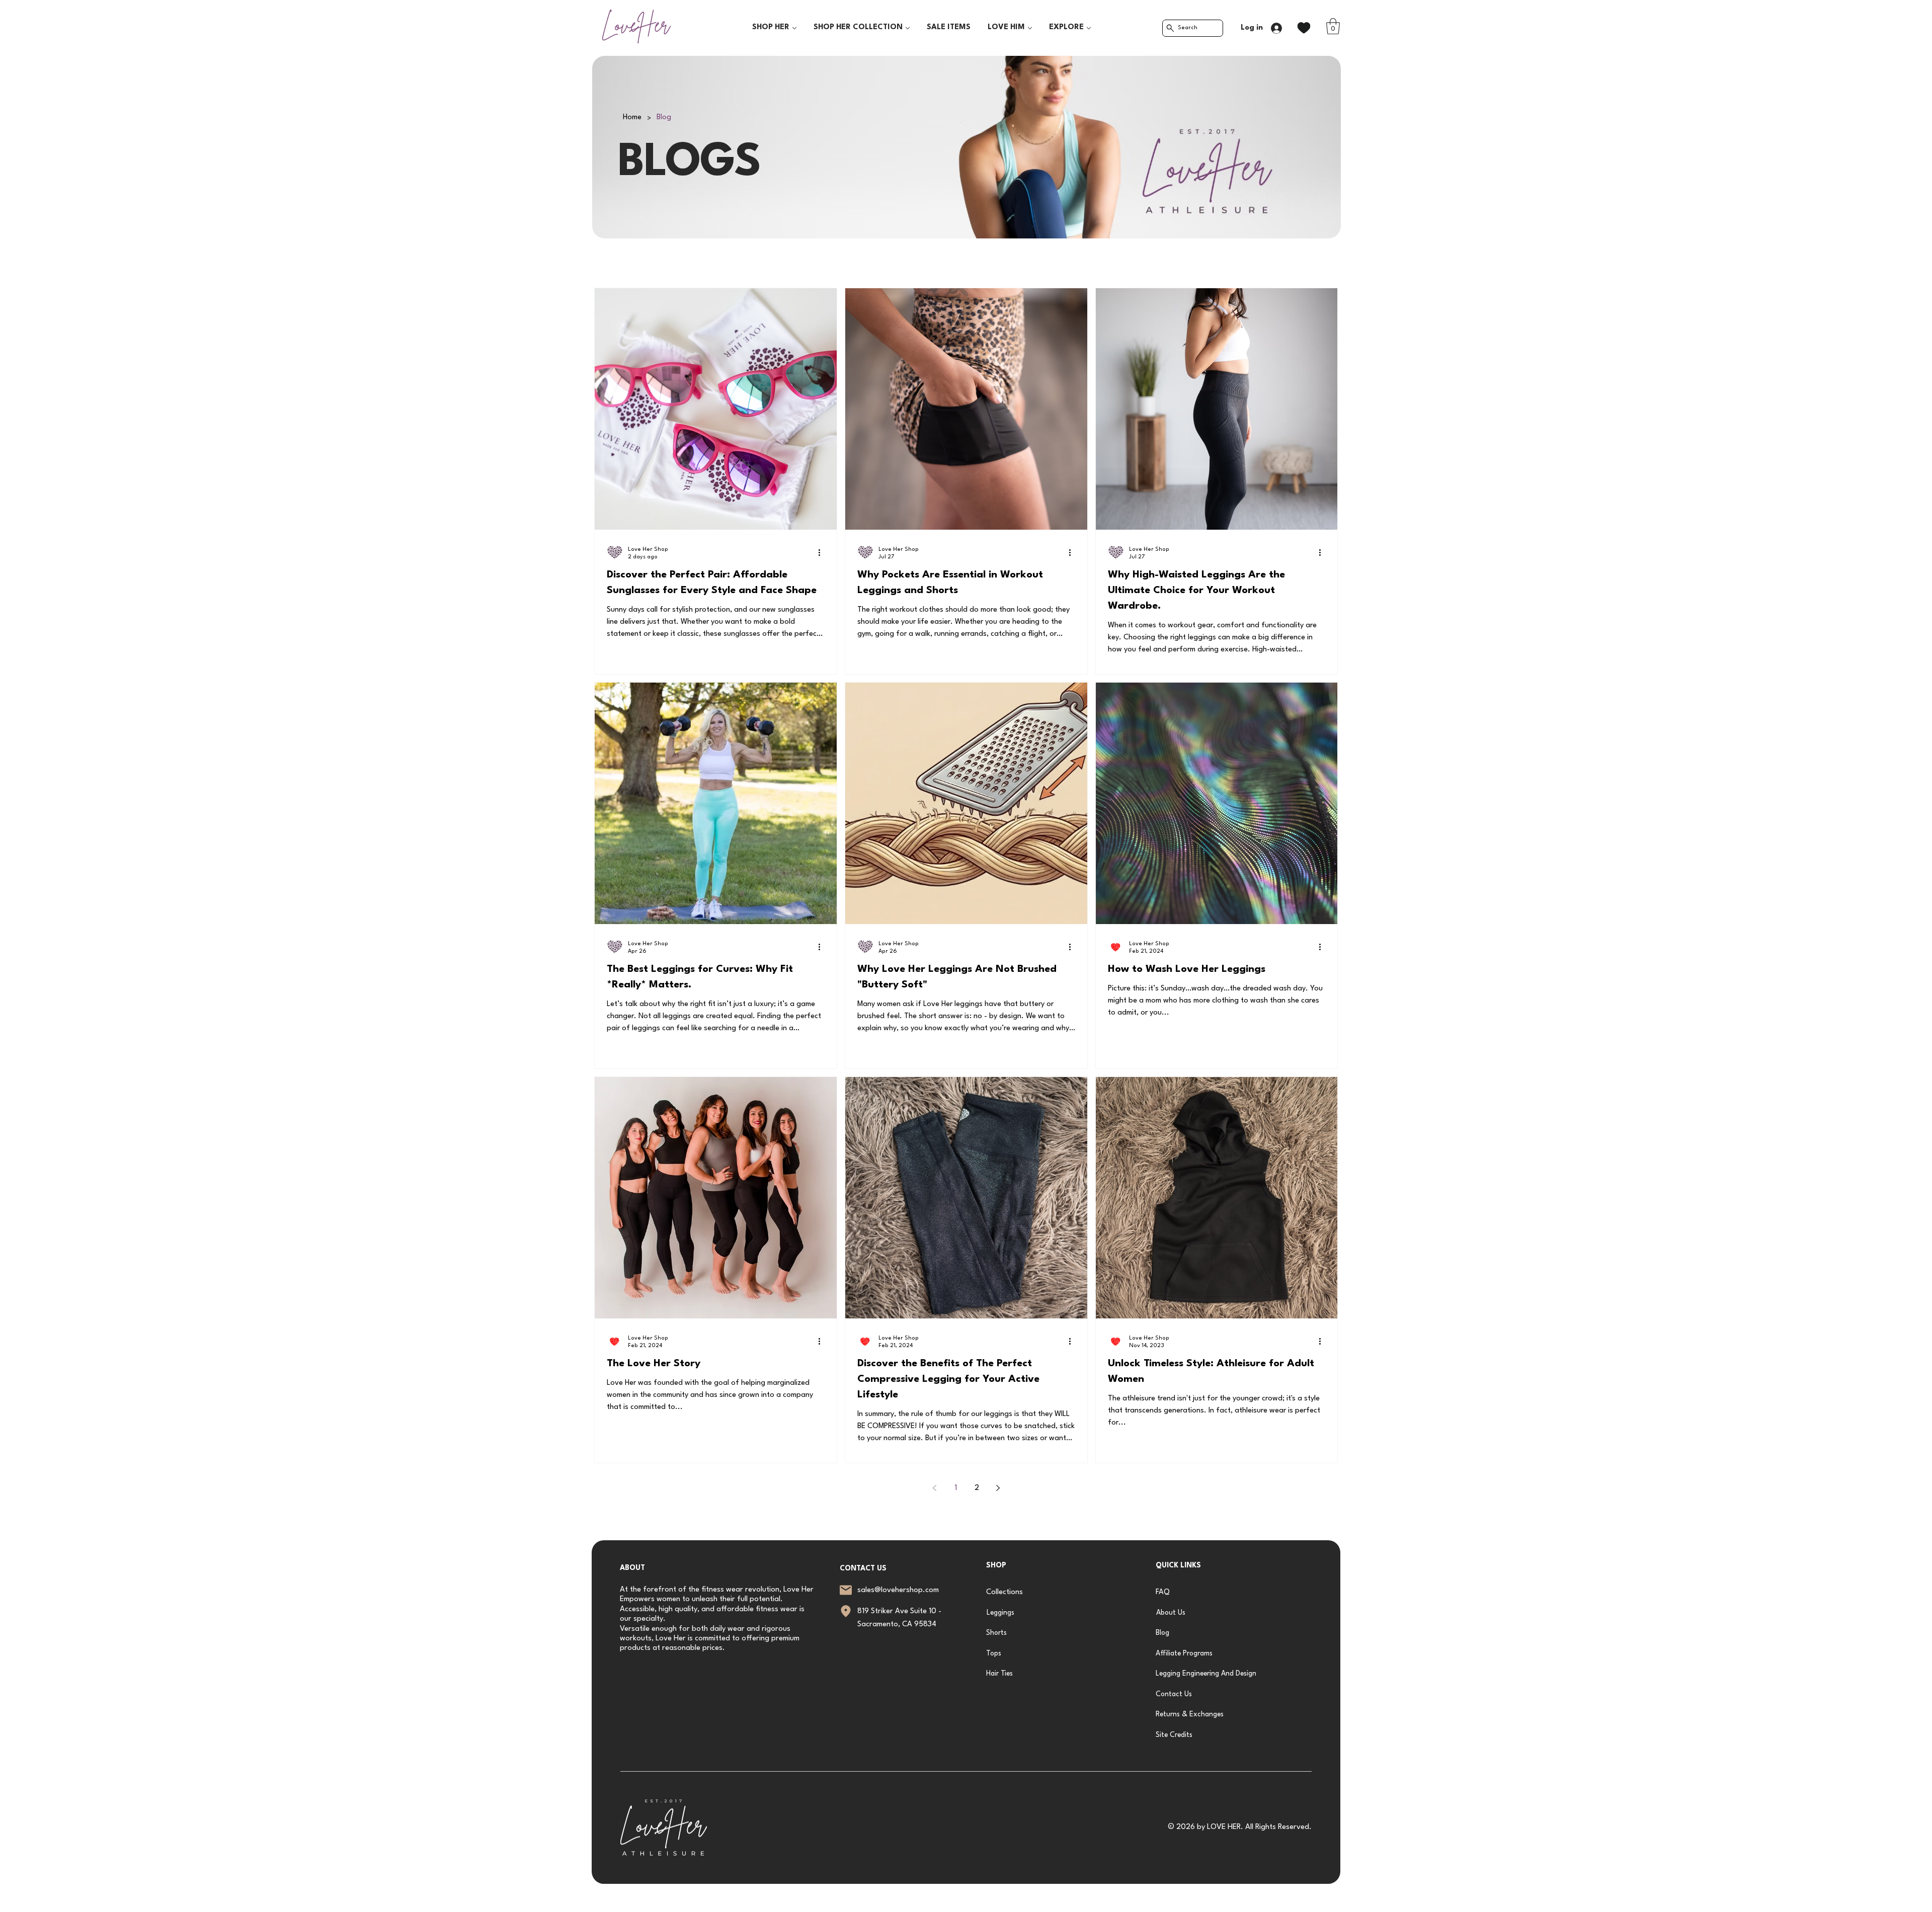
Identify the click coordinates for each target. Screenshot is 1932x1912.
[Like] (1304, 28)
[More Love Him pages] (1030, 28)
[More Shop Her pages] (794, 28)
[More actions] (823, 552)
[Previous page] (934, 1488)
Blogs (597, 260)
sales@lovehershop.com (898, 1590)
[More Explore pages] (1089, 28)
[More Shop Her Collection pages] (908, 28)
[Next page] (998, 1488)
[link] (1333, 26)
